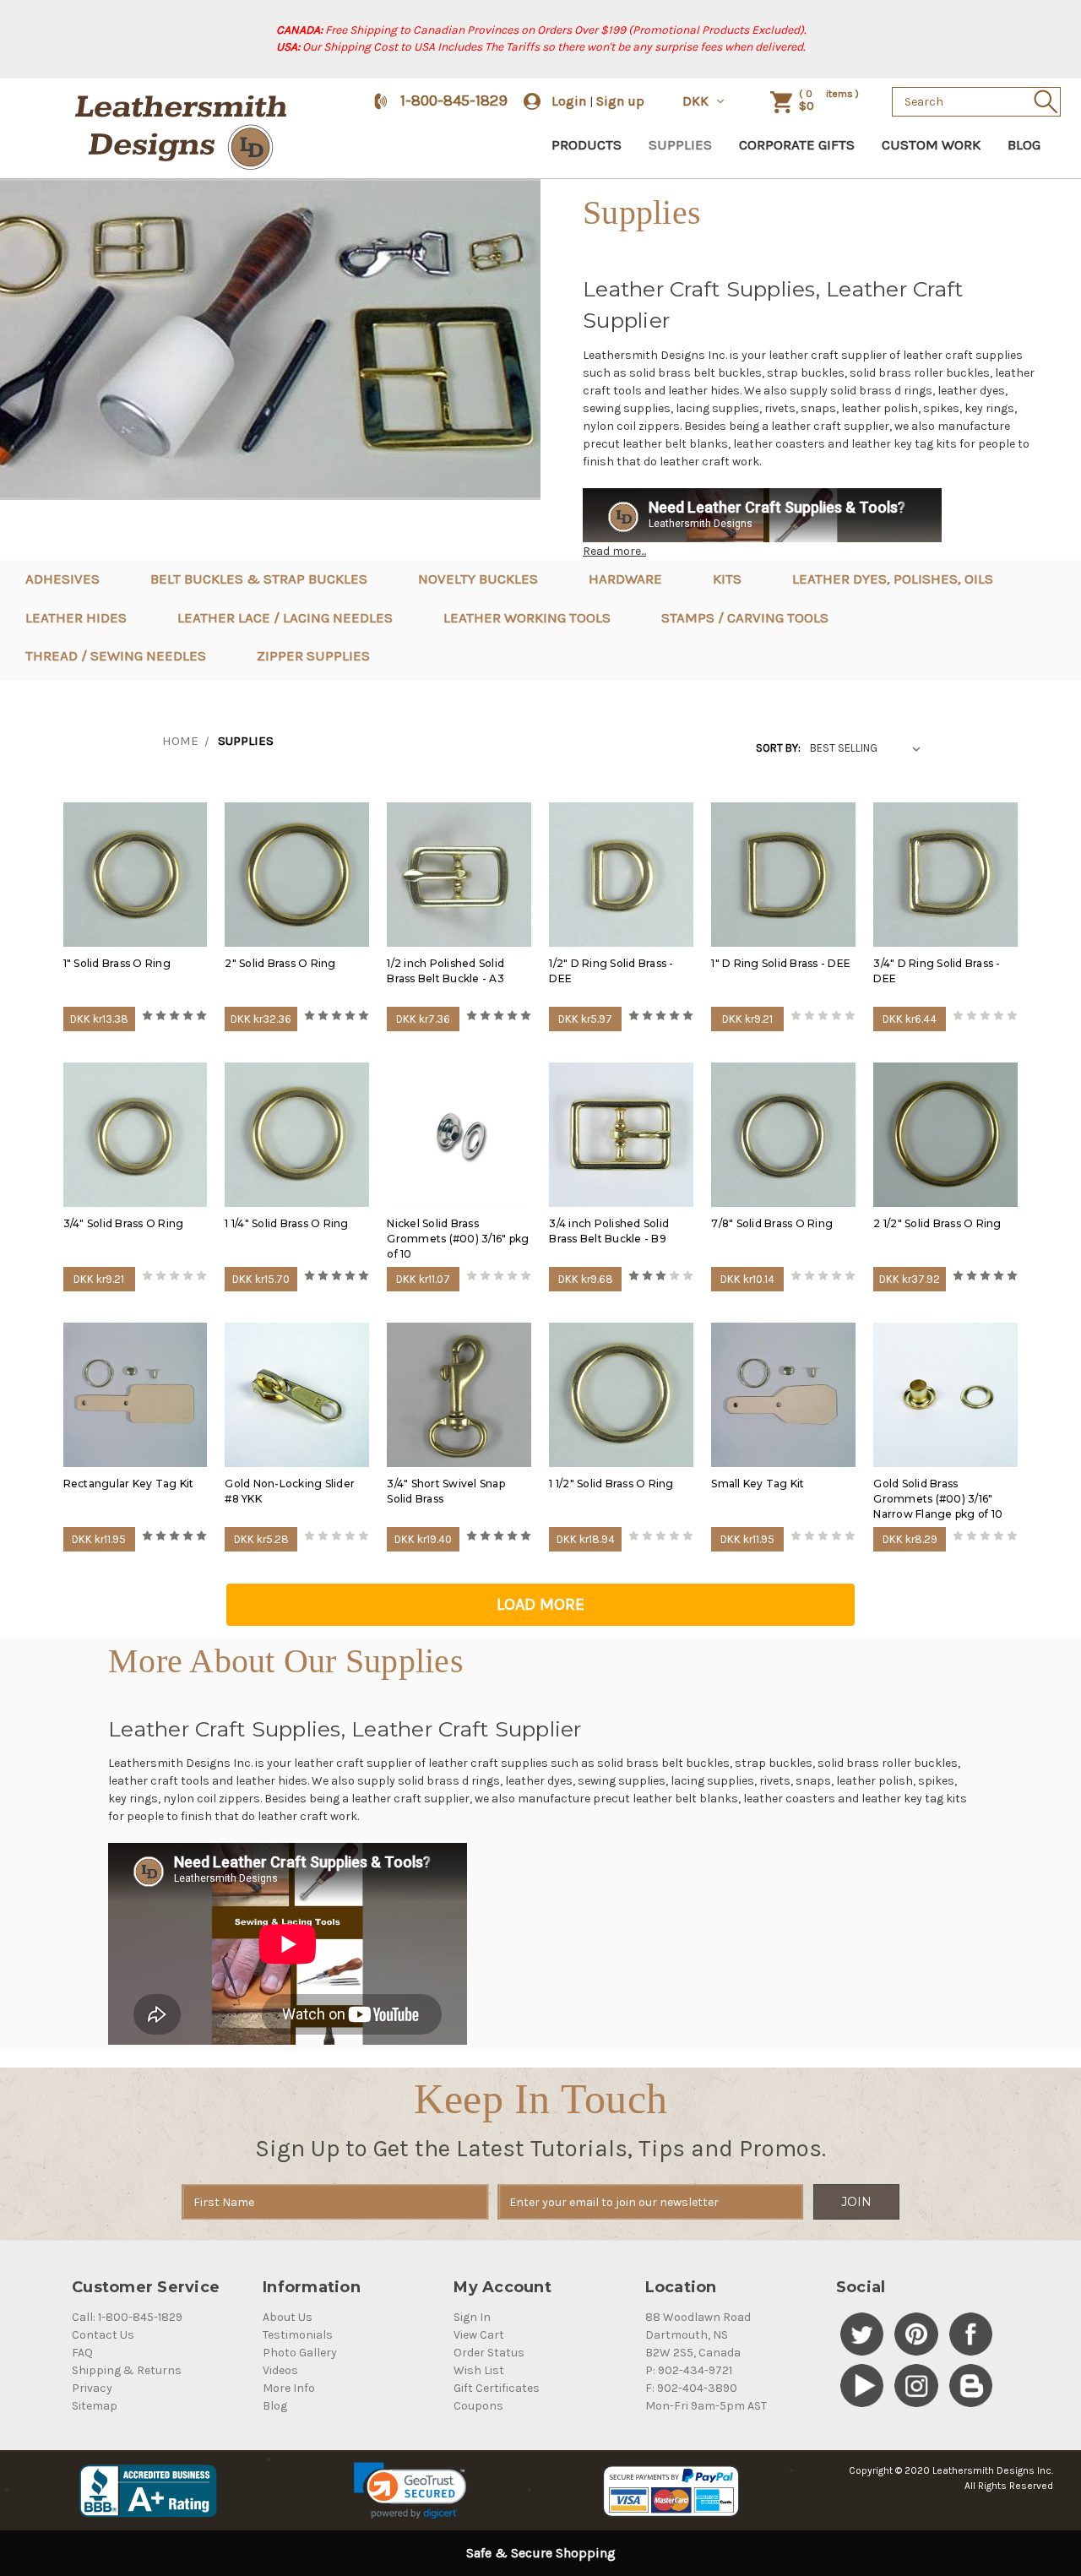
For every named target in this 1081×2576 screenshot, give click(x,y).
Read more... (614, 551)
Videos (280, 2370)
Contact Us (103, 2335)
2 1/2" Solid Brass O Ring (937, 1223)
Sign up (620, 101)
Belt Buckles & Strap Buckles (259, 579)
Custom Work (931, 144)
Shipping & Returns (127, 2370)
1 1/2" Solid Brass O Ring (611, 1484)
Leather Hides (76, 617)
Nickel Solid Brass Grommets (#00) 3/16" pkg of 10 (458, 1239)
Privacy (92, 2388)
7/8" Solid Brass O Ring (772, 1223)
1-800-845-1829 (454, 101)
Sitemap (95, 2406)
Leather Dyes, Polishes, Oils (893, 579)
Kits (727, 579)
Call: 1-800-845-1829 (127, 2317)
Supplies (680, 144)
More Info (289, 2388)
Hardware (625, 579)
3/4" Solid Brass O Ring (124, 1223)
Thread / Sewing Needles (116, 655)
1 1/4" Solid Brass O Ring (286, 1223)
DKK (697, 101)
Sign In (472, 2317)
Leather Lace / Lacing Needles (285, 617)
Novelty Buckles (478, 579)
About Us (288, 2317)
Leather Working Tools (527, 617)
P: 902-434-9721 (689, 2370)
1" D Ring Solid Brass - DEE (781, 963)
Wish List (479, 2370)
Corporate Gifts (797, 144)
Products (587, 144)
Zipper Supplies (313, 655)
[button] (410, 2491)
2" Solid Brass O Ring (280, 963)
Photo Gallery (300, 2353)
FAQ (82, 2353)
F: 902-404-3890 (691, 2388)
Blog (1024, 144)
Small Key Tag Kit (758, 1484)
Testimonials (298, 2335)
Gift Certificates (497, 2388)
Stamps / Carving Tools (745, 617)
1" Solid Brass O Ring (117, 963)
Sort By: (778, 748)
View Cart (479, 2335)
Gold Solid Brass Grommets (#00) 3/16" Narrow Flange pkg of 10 (938, 1499)
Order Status (489, 2353)
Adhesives (62, 579)
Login (569, 101)
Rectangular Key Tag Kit (129, 1484)
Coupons (478, 2406)
